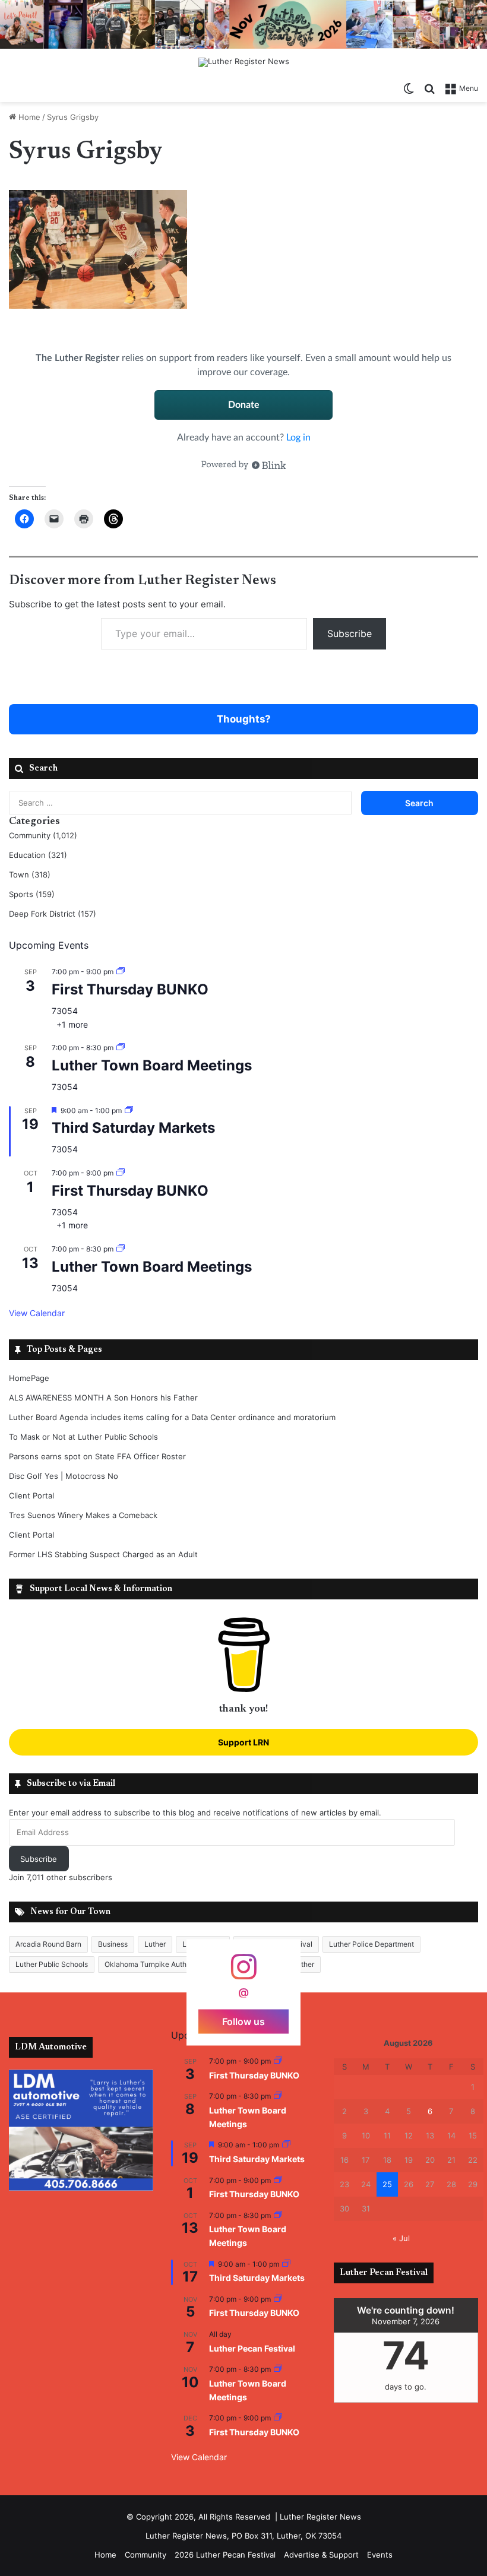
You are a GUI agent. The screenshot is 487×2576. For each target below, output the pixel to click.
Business (113, 1944)
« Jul (401, 2238)
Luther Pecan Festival (252, 2348)
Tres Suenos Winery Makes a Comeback (83, 1515)
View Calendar (37, 1313)
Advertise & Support (321, 2555)
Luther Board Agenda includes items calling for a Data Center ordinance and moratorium (172, 1417)
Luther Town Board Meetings (152, 1065)
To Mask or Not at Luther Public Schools (83, 1437)
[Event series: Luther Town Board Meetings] (121, 1048)
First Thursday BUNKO (130, 989)
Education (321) (38, 855)
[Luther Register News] (244, 62)
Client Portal (31, 1495)
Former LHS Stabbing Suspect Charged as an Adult (103, 1554)
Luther (155, 1944)
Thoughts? (244, 719)
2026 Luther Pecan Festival (225, 2555)
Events (380, 2555)
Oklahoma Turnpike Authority (153, 1964)
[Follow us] (243, 1973)
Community (146, 2555)
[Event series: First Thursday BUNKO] (121, 972)
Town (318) (30, 874)
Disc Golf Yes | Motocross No (64, 1476)
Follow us (243, 2021)
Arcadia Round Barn (48, 1944)
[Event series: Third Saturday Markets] (129, 1110)
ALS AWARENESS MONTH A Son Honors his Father (103, 1398)
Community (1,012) (43, 835)
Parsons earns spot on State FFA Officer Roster (97, 1456)
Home (28, 117)
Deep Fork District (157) (53, 914)
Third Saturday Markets (133, 1128)
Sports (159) (32, 894)
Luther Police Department (371, 1944)
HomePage (29, 1378)
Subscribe (350, 633)
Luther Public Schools (52, 1964)
